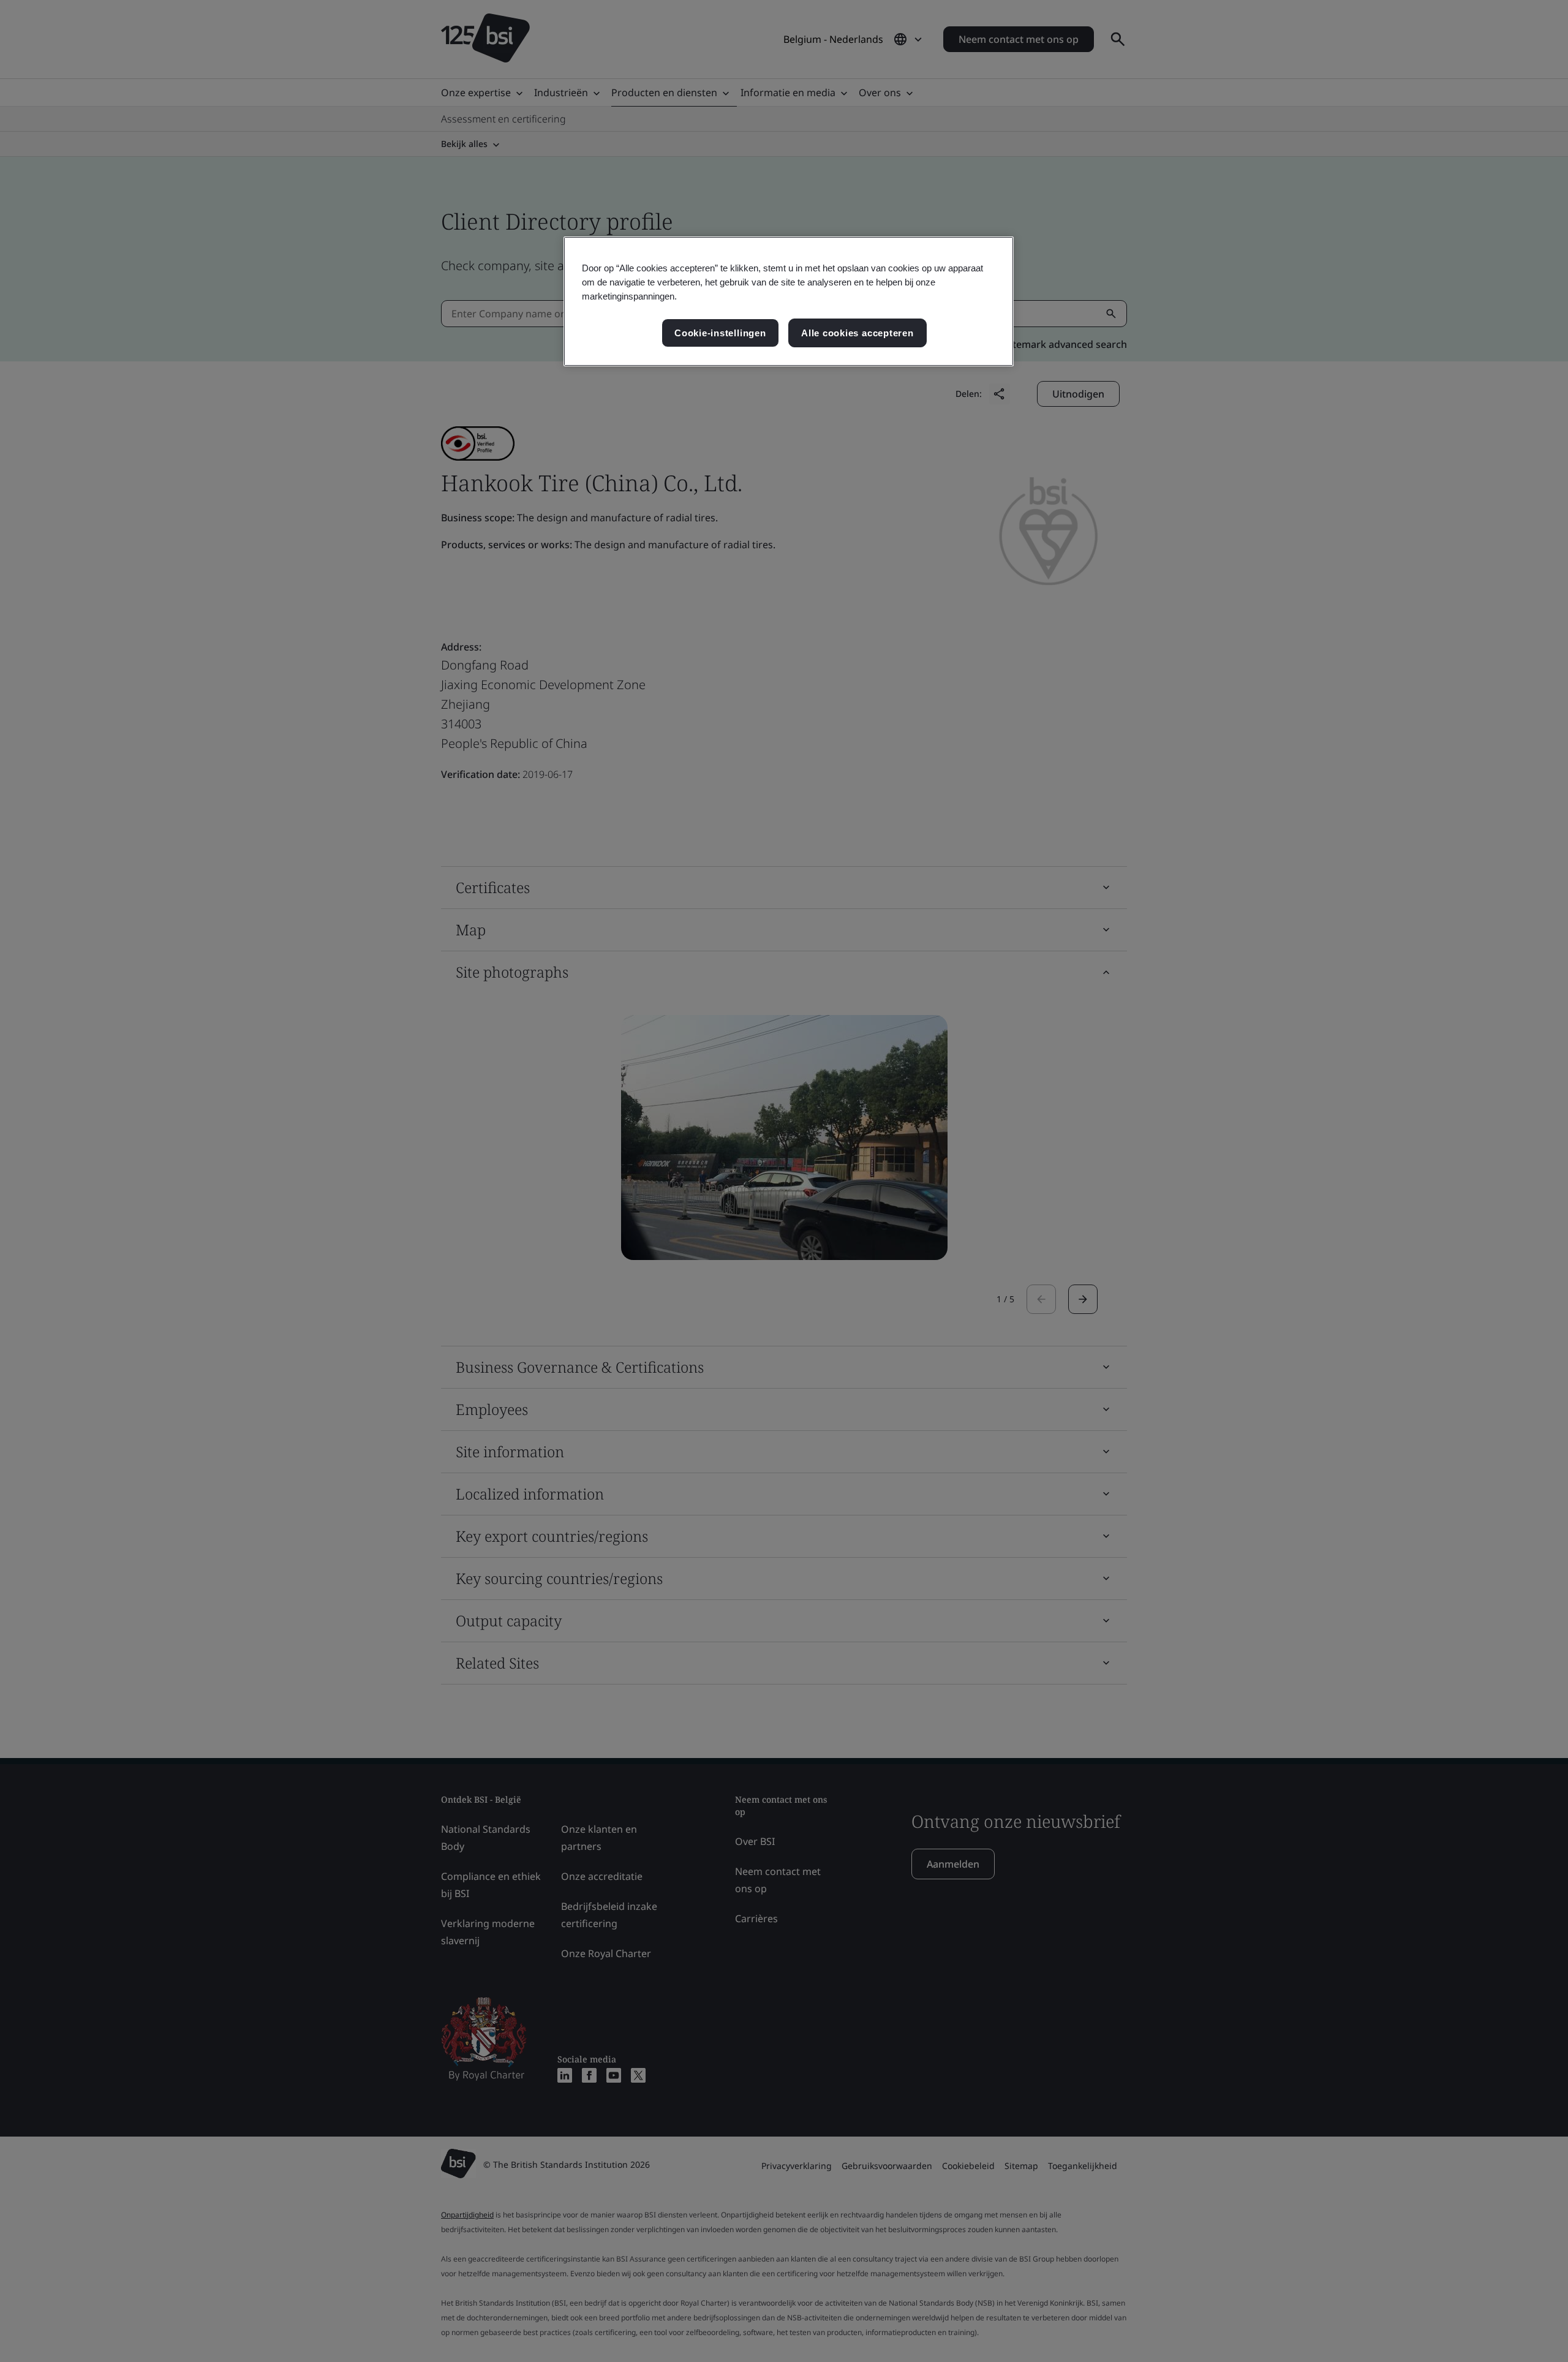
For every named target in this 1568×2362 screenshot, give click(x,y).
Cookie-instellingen (720, 333)
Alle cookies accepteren (858, 333)
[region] (789, 302)
